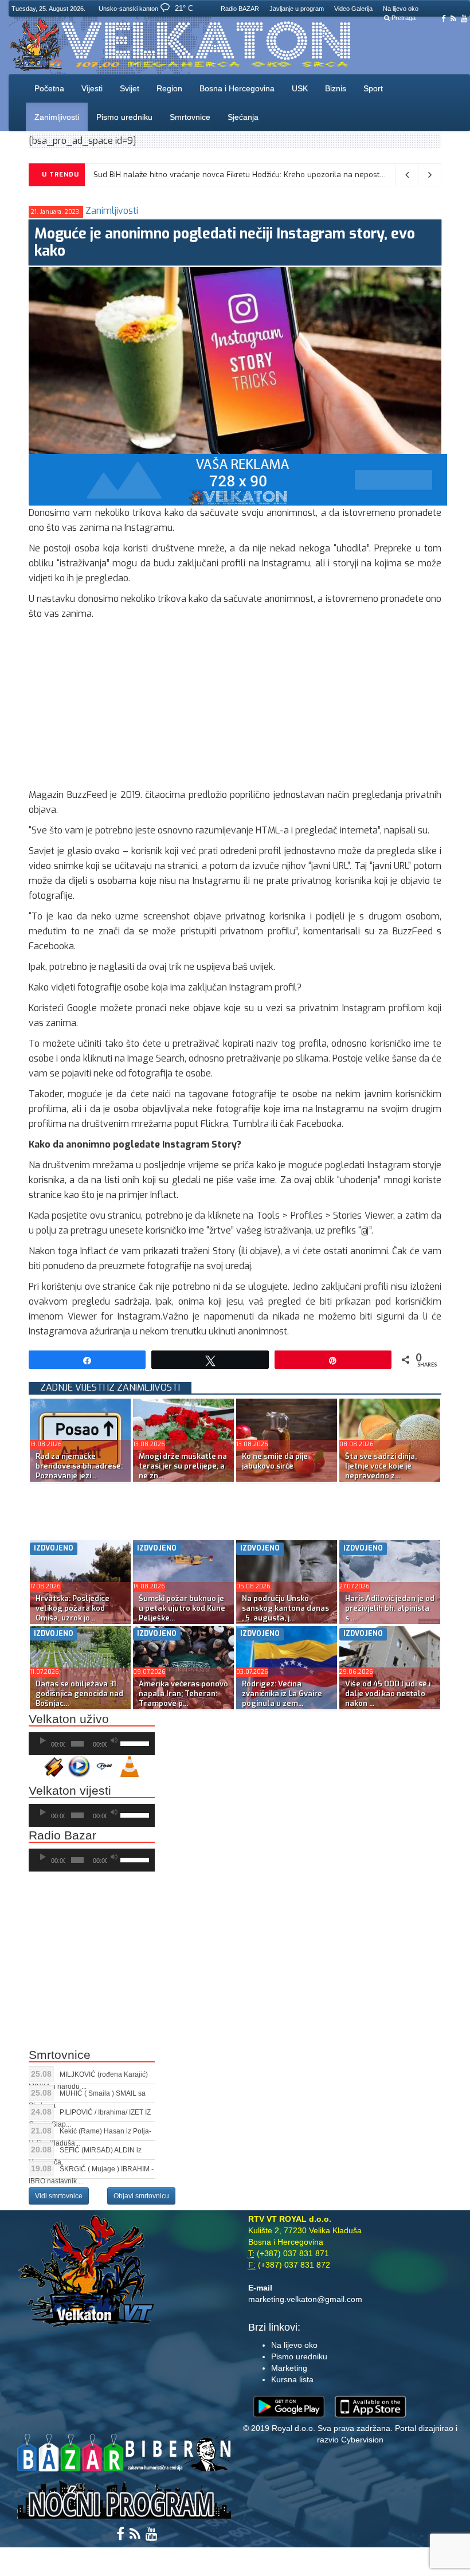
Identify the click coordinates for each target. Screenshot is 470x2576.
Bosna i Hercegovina (237, 88)
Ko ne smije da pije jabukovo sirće (275, 1461)
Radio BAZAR (240, 9)
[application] (92, 1744)
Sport (373, 88)
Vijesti (92, 88)
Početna (49, 88)
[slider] (135, 1743)
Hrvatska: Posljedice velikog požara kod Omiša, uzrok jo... (73, 1608)
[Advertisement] (235, 707)
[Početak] (43, 1741)
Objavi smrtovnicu (141, 2196)
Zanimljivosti (57, 117)
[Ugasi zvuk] (114, 1741)
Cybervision (362, 2440)
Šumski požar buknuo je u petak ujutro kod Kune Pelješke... (182, 1608)
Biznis (336, 88)
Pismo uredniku (124, 117)
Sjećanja (243, 117)
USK (300, 88)
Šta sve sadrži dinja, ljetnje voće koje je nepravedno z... (381, 1466)
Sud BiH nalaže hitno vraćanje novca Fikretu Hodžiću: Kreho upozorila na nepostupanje (249, 175)
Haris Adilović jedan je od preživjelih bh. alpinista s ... (390, 1608)
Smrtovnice (190, 117)
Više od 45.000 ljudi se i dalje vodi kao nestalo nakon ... (388, 1694)
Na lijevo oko (401, 9)
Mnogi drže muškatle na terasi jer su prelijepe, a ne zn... (183, 1466)
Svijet (130, 88)
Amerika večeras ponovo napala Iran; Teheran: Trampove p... (183, 1694)
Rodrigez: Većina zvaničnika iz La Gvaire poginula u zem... (282, 1694)
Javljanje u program (297, 9)
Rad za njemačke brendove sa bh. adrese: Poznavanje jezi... (79, 1466)
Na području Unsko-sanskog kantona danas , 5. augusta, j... (285, 1608)
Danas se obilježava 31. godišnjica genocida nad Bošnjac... (79, 1694)
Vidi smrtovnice (59, 2196)
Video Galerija (353, 9)
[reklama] (238, 479)
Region (169, 88)
